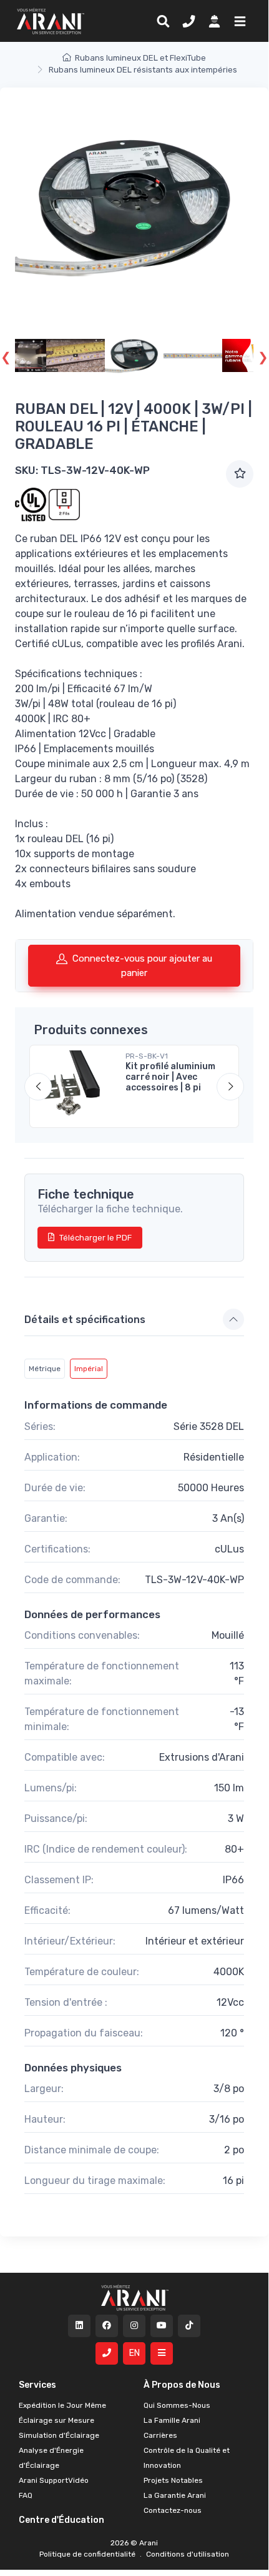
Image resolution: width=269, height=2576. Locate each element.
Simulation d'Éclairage (59, 2435)
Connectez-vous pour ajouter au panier (142, 966)
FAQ (26, 2495)
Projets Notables (173, 2480)
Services (37, 2385)
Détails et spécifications (85, 1320)
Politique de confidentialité (88, 2554)
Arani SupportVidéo (54, 2480)
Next (263, 356)
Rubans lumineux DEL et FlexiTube (140, 58)
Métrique (45, 1369)
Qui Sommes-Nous (177, 2405)
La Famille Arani (172, 2420)
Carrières (160, 2435)
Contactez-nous (173, 2510)
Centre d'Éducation (61, 2520)
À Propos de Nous (182, 2385)
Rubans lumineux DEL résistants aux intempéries (143, 70)
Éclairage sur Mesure (56, 2420)
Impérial (89, 1369)
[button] (237, 21)
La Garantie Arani (175, 2495)
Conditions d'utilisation (187, 2554)
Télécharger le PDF (95, 1238)
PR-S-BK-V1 (147, 1056)
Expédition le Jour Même (62, 2405)
